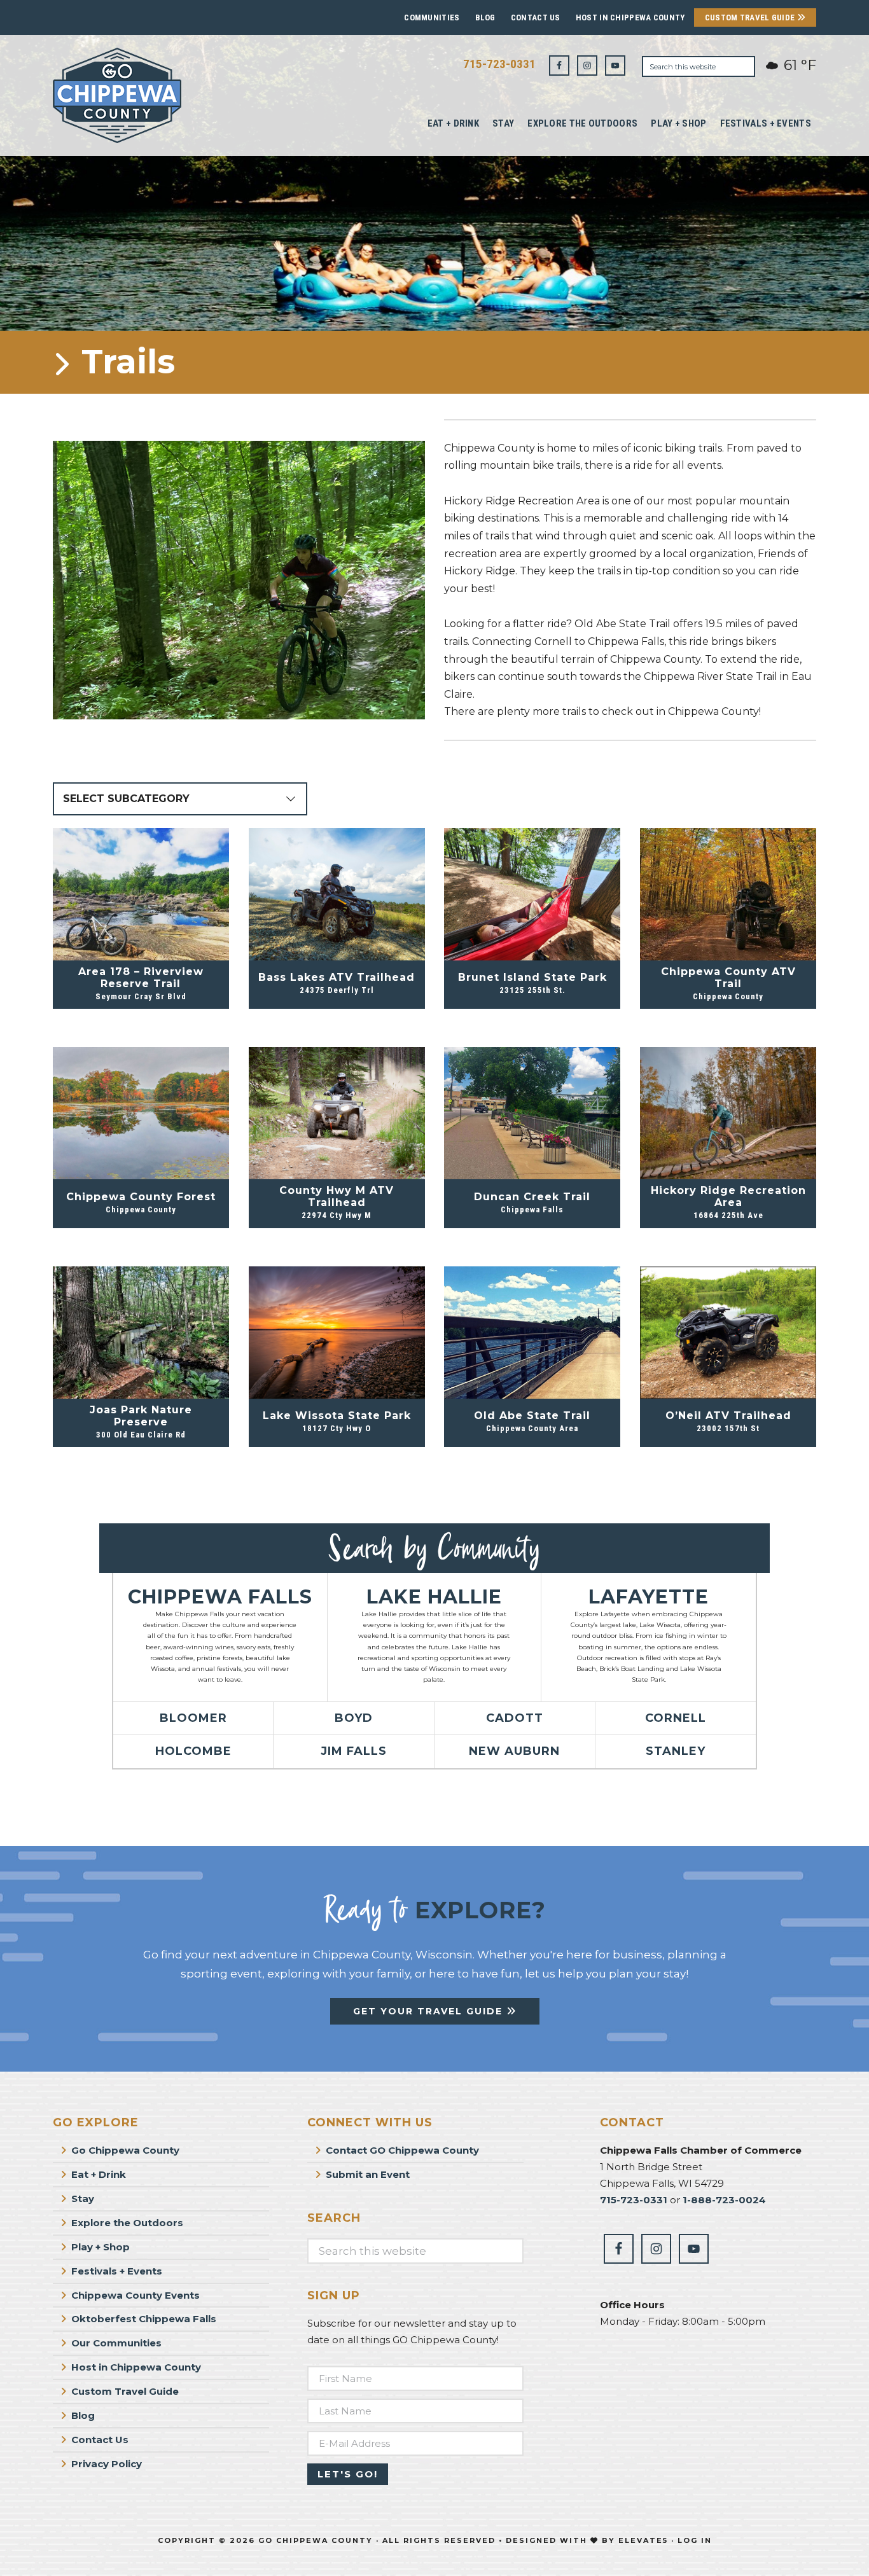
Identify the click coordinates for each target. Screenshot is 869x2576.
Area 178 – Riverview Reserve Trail (141, 978)
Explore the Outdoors (127, 2223)
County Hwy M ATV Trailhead (337, 1196)
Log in (695, 2540)
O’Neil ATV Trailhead (728, 1416)
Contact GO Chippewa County (402, 2150)
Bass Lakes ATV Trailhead (337, 977)
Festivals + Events (117, 2271)
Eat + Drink (99, 2174)
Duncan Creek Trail (532, 1197)
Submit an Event (368, 2174)
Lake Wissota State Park (337, 1416)
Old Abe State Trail (532, 1416)
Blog (485, 17)
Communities (432, 17)
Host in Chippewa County (630, 17)
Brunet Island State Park (532, 977)
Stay (83, 2199)
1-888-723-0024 (724, 2200)
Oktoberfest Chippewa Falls (144, 2319)
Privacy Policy (107, 2464)
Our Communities (116, 2343)
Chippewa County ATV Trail (728, 978)
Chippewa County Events (136, 2295)
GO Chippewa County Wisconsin (148, 95)
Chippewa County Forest (141, 1197)
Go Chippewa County (125, 2150)
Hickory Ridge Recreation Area (728, 1196)
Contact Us (536, 17)
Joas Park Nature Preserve (141, 1416)
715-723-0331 (499, 64)
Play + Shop (101, 2247)
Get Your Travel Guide (430, 2011)
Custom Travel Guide (751, 17)
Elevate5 (643, 2540)
